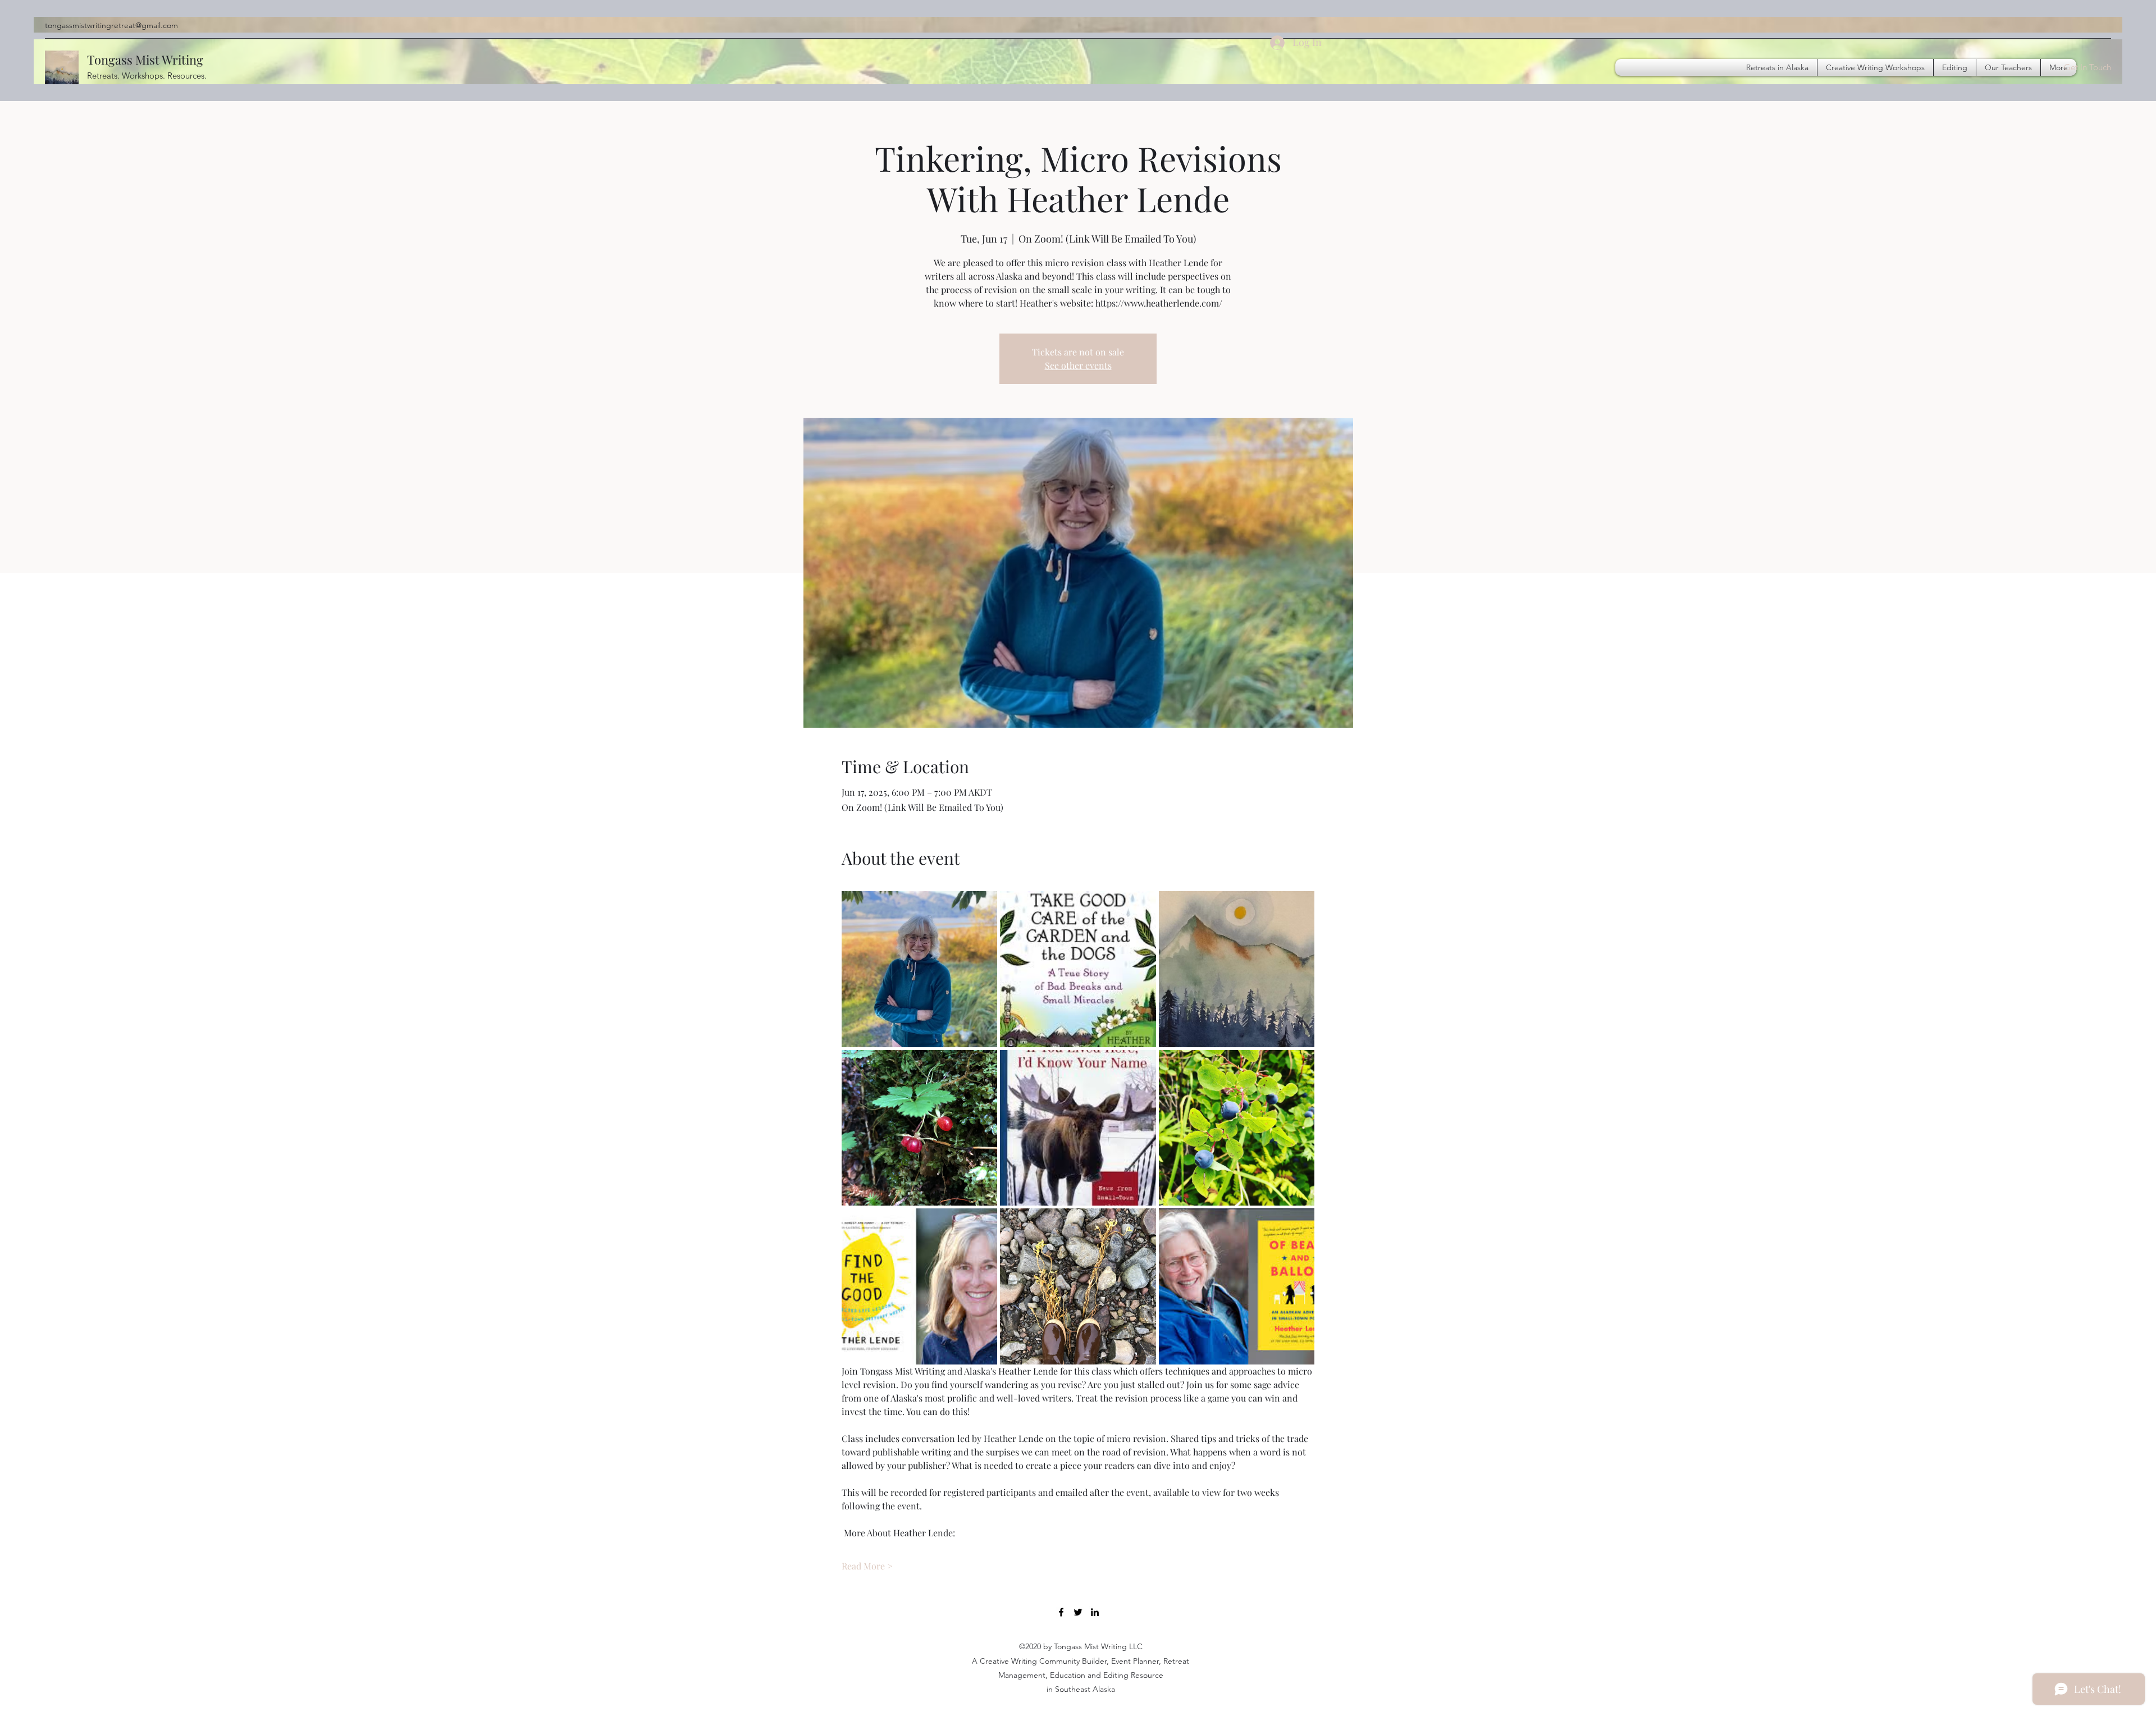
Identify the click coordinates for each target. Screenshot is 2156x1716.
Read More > (867, 1566)
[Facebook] (1061, 1612)
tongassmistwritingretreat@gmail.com (111, 25)
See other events (1078, 365)
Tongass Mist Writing (145, 60)
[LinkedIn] (1095, 1612)
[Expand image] (920, 969)
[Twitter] (1078, 1612)
